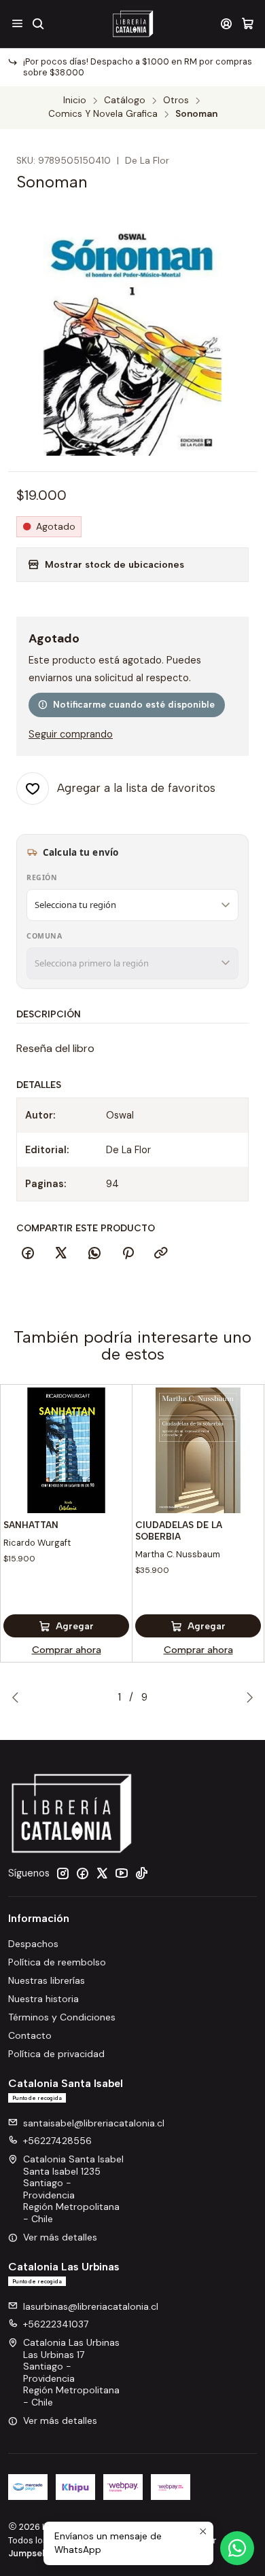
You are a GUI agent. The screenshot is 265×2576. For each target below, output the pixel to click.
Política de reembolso (57, 1962)
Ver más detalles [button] (60, 2237)
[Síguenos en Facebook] (82, 1873)
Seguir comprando (71, 734)
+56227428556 (57, 2141)
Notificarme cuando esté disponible (134, 704)
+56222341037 (56, 2324)
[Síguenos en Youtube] (122, 1873)
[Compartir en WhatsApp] (94, 1254)
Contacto (30, 2035)
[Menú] (17, 23)
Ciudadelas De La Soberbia (179, 1530)
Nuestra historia (43, 1999)
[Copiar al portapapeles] (161, 1254)
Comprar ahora (67, 1650)
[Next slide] (247, 1697)
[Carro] (248, 23)
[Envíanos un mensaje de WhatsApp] (237, 2548)
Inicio (75, 101)
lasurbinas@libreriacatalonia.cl (91, 2306)
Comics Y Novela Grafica (103, 114)
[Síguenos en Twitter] (102, 1873)
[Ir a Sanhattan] (66, 1450)
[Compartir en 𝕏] (61, 1254)
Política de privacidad (56, 2054)
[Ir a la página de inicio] (132, 24)
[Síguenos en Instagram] (63, 1873)
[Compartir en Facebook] (28, 1254)
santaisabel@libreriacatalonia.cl (94, 2123)
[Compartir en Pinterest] (128, 1254)
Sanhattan (31, 1525)
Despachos (33, 1944)
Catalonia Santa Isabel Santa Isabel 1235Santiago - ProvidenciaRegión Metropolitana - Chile (73, 2189)
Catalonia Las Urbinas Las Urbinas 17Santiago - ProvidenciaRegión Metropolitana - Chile (71, 2372)
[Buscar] (38, 23)
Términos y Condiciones (62, 2017)
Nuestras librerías (47, 1980)
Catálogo (125, 101)
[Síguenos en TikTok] (141, 1873)
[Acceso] (227, 23)
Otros (176, 101)
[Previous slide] (18, 1697)
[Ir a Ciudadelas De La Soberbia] (198, 1450)
